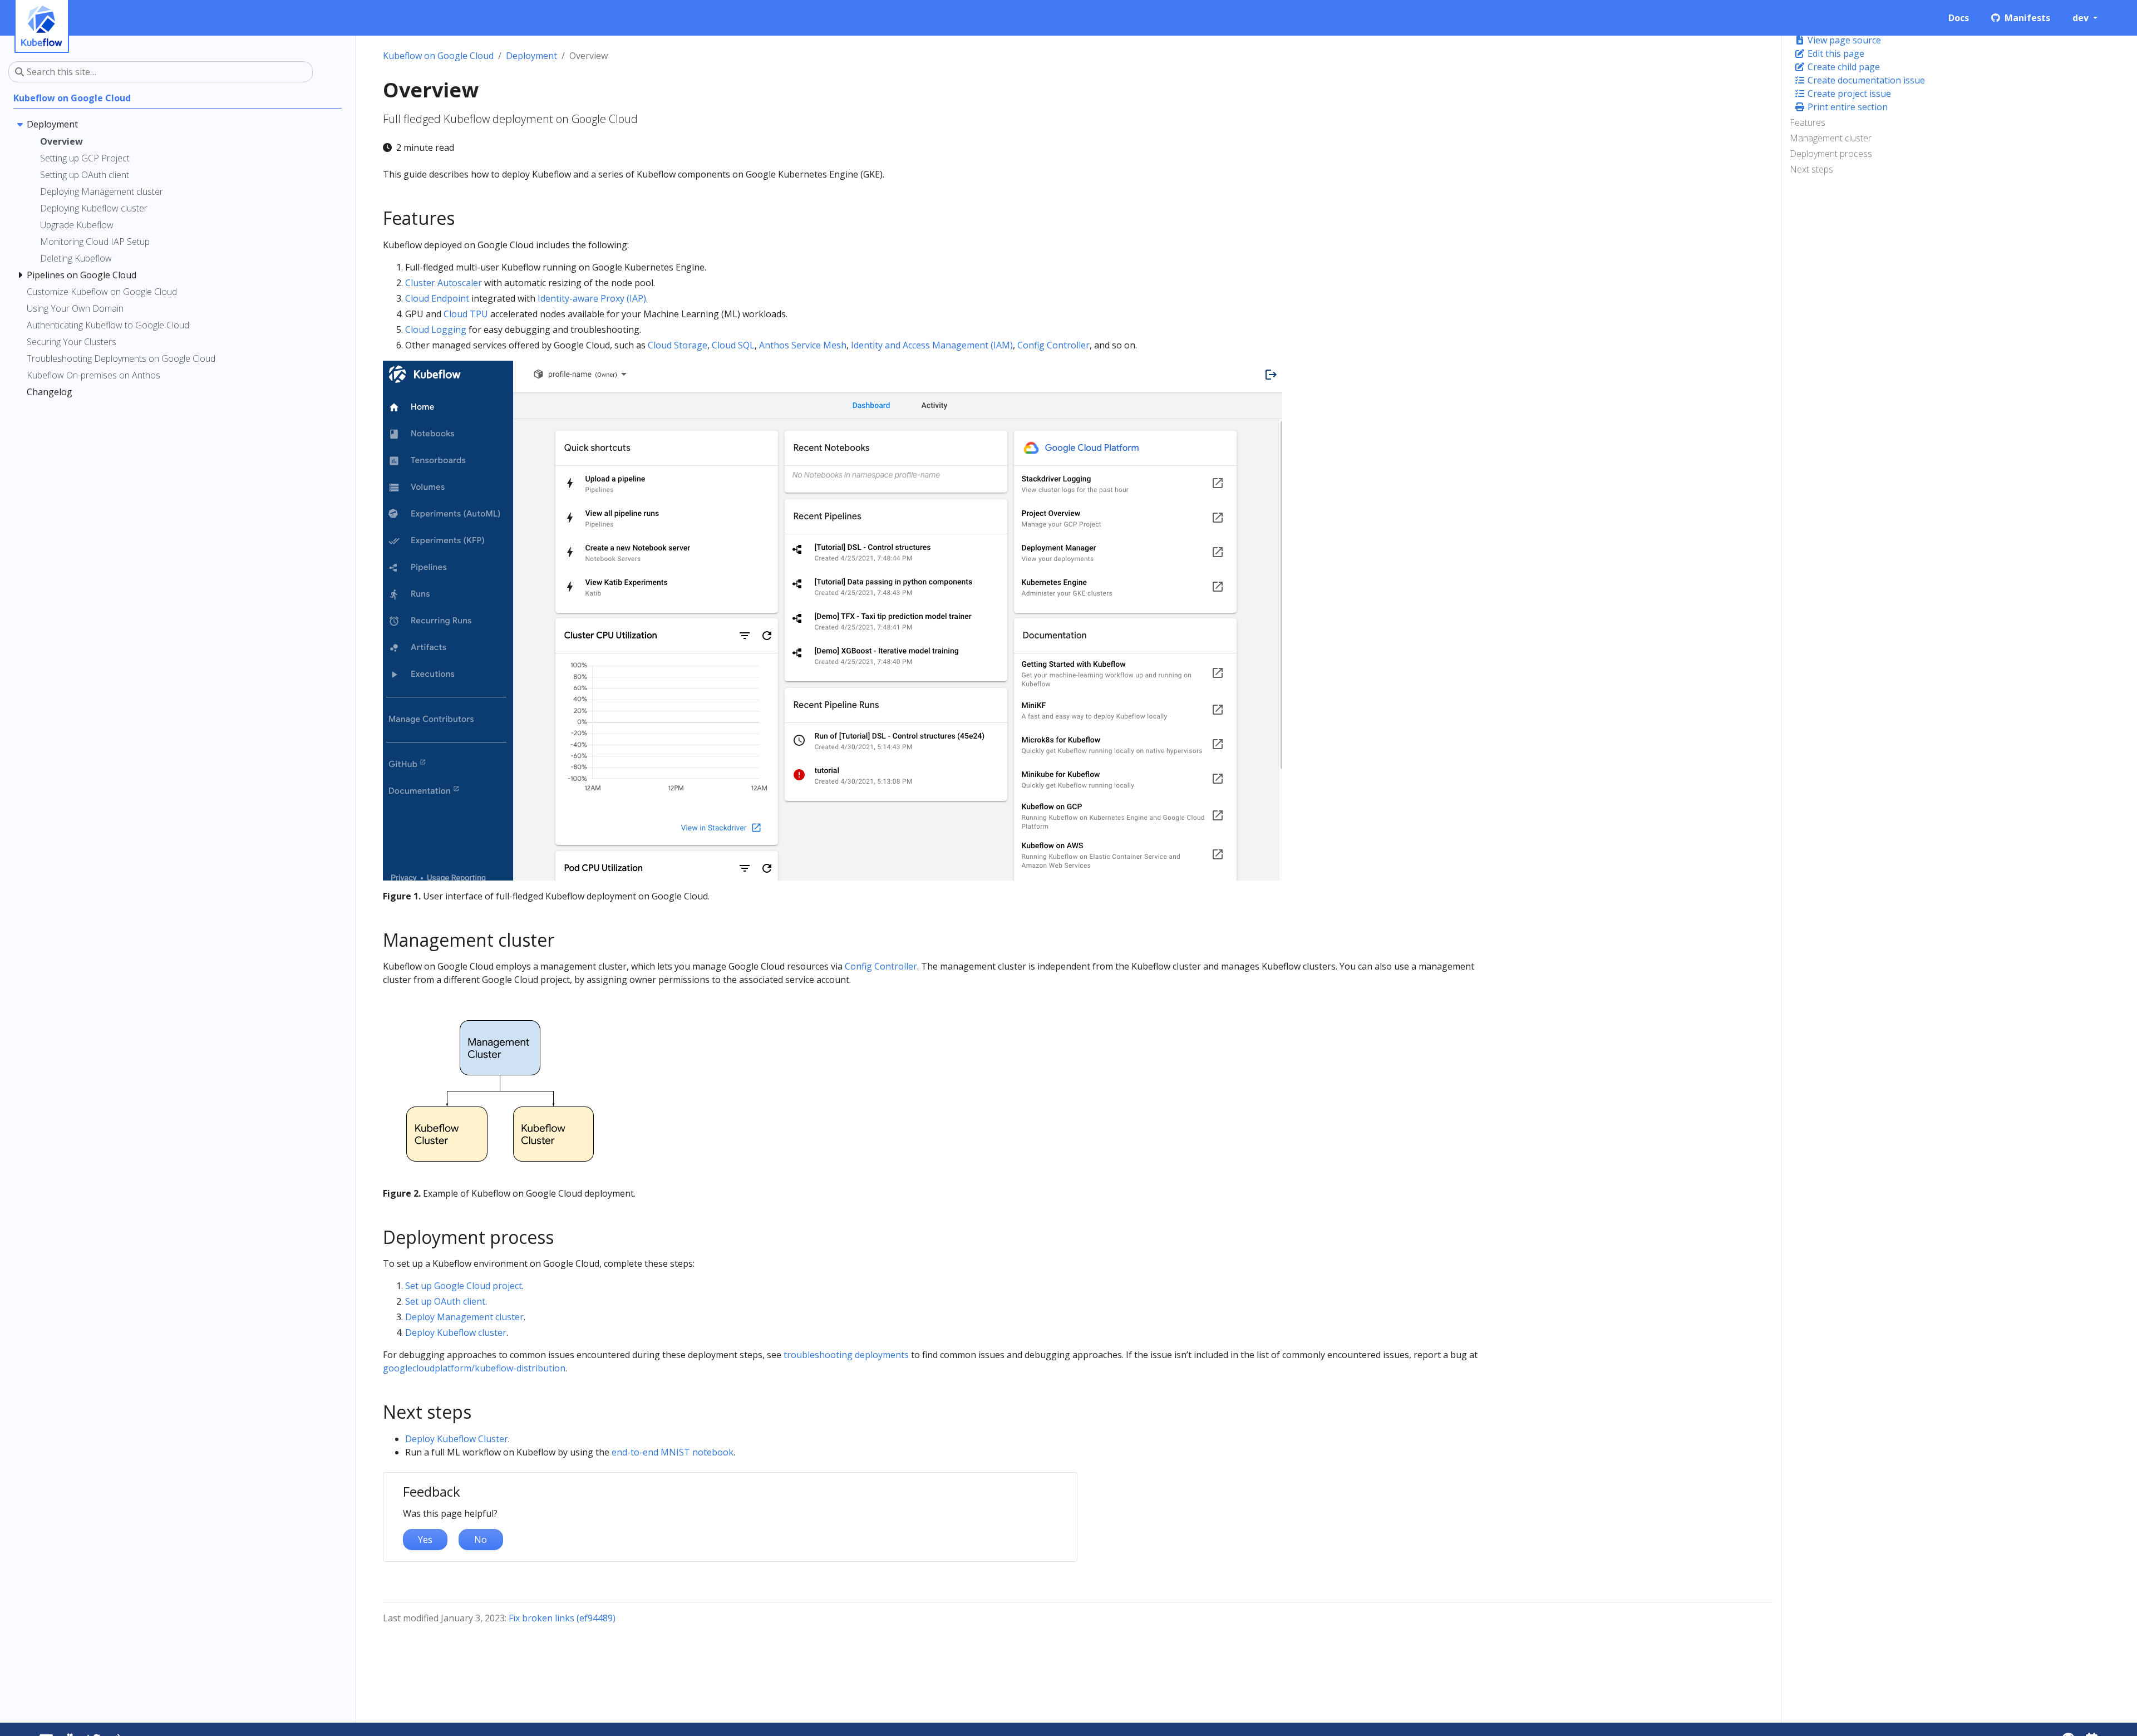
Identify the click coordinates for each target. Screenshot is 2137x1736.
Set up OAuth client (445, 1301)
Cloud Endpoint (437, 298)
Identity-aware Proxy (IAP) (592, 298)
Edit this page (1835, 53)
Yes (425, 1540)
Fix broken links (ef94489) (562, 1618)
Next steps (1811, 169)
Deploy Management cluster (464, 1317)
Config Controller (1053, 345)
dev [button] (2082, 18)
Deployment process (1831, 154)
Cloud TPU (466, 314)
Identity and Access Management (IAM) (932, 345)
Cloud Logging (436, 330)
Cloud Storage (678, 345)
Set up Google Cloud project (464, 1286)
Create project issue (1848, 94)
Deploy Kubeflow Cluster (457, 1439)
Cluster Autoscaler (444, 283)
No (481, 1540)
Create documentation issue (1865, 80)
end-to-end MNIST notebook (673, 1452)
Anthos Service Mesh (803, 345)
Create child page (1843, 67)
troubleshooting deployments (846, 1355)
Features (1808, 122)
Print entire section (1847, 107)
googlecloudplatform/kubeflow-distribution (474, 1368)
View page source (1843, 40)
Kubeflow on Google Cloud (438, 56)
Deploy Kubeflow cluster (456, 1332)
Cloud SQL (733, 345)
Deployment (531, 56)
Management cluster (1831, 138)
